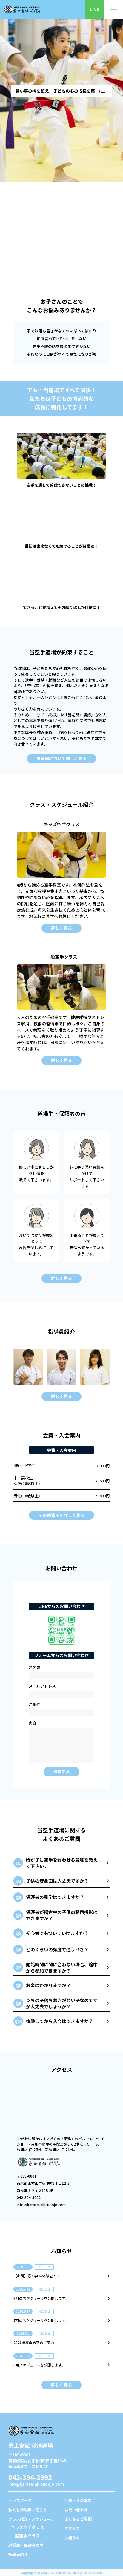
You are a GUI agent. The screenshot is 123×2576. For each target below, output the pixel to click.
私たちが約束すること (28, 2510)
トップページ (20, 2501)
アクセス (72, 2528)
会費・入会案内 (78, 2501)
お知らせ (72, 2538)
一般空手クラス (25, 2536)
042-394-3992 (30, 2477)
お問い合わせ (76, 2510)
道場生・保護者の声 (26, 2545)
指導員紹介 (18, 2554)
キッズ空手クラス (27, 2527)
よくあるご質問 (78, 2519)
